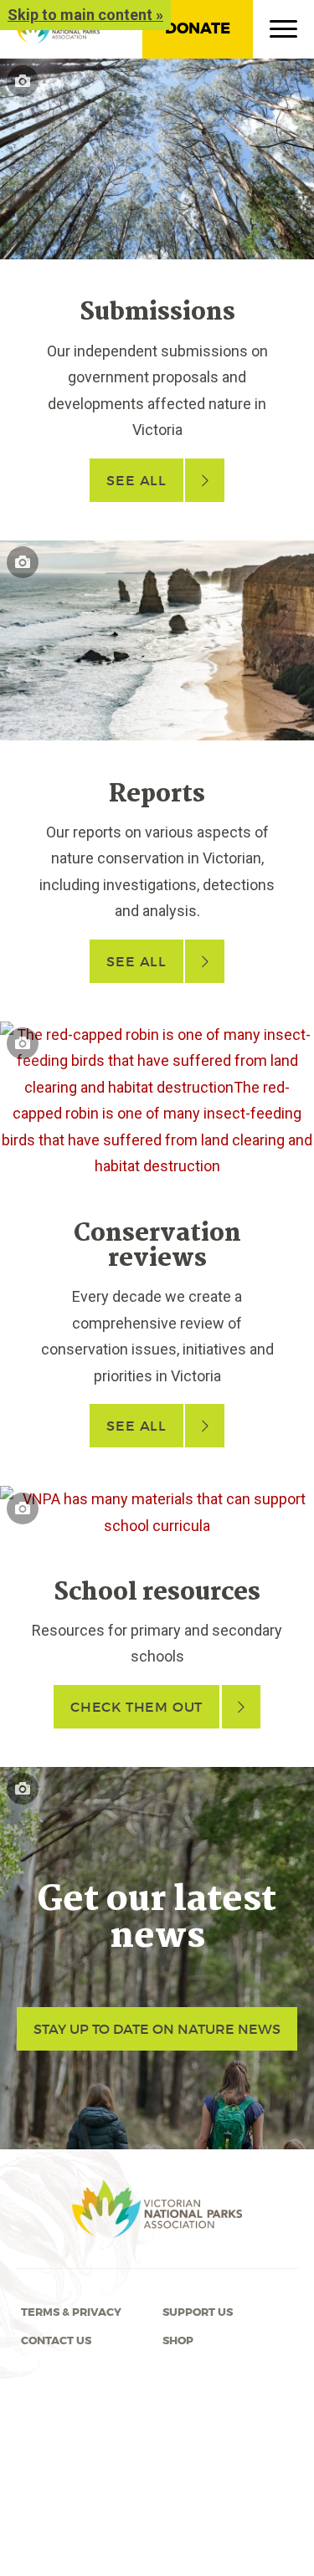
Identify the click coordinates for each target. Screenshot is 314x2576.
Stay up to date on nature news (157, 2029)
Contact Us (56, 2341)
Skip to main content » (85, 15)
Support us (198, 2312)
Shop (178, 2341)
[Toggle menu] (283, 33)
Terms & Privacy (71, 2312)
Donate (198, 28)
